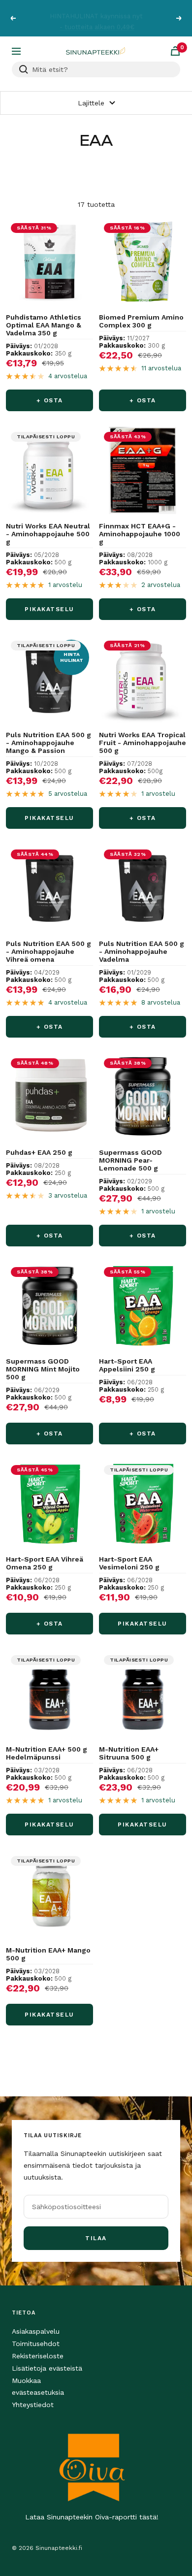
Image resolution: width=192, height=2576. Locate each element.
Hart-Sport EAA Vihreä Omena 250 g (45, 1563)
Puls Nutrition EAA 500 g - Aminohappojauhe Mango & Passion (48, 743)
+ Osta (50, 400)
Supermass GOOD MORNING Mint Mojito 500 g (43, 1369)
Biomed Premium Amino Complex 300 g (141, 321)
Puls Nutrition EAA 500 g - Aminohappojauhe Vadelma (142, 951)
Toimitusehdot (36, 2344)
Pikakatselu (49, 609)
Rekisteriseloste (38, 2356)
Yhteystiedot (33, 2405)
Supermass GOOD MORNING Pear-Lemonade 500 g (130, 1160)
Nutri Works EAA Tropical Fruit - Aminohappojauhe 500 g (143, 743)
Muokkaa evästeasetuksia (38, 2386)
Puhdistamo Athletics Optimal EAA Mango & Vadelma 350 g (44, 325)
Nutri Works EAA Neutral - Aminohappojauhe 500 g (48, 534)
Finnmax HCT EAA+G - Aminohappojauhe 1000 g (140, 534)
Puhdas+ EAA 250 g (39, 1152)
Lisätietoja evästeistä (47, 2368)
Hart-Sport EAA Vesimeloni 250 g (129, 1563)
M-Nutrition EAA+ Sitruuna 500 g (129, 1753)
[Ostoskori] (175, 51)
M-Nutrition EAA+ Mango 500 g (48, 1954)
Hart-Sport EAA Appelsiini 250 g (127, 1365)
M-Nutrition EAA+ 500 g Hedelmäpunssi (47, 1753)
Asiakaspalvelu (36, 2331)
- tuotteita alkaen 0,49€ (97, 23)
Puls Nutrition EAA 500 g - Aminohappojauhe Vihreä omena (48, 951)
